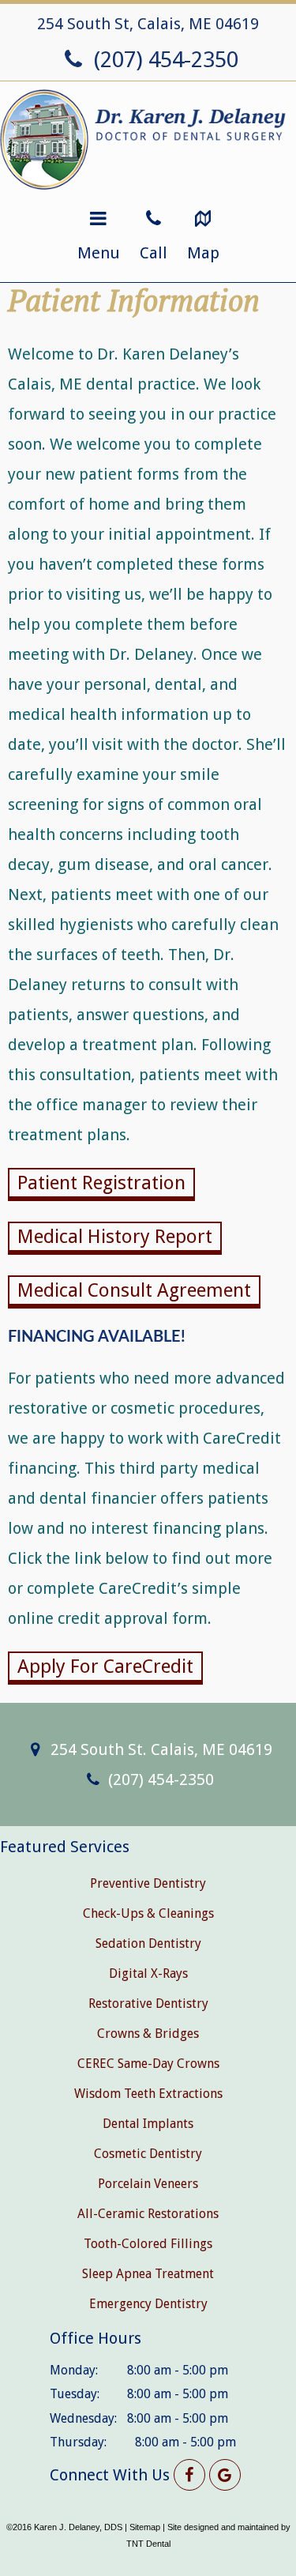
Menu (99, 253)
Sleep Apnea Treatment (148, 2274)
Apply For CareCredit (105, 1666)
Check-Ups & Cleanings (148, 1913)
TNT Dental (148, 2544)
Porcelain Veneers (148, 2184)
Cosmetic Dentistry (148, 2154)
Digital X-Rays (148, 1973)
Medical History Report (115, 1237)
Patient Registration (101, 1183)
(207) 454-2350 (163, 60)
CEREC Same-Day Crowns (148, 2064)
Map (203, 253)
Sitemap (145, 2527)
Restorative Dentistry (148, 2004)
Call (154, 253)
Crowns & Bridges (148, 2034)
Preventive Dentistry (148, 1883)
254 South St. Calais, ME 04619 (159, 1749)
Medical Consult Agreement (134, 1290)
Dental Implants (148, 2124)
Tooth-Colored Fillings (148, 2244)
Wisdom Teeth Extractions (148, 2094)
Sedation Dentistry (148, 1943)
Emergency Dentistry (148, 2304)
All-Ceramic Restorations (148, 2214)
